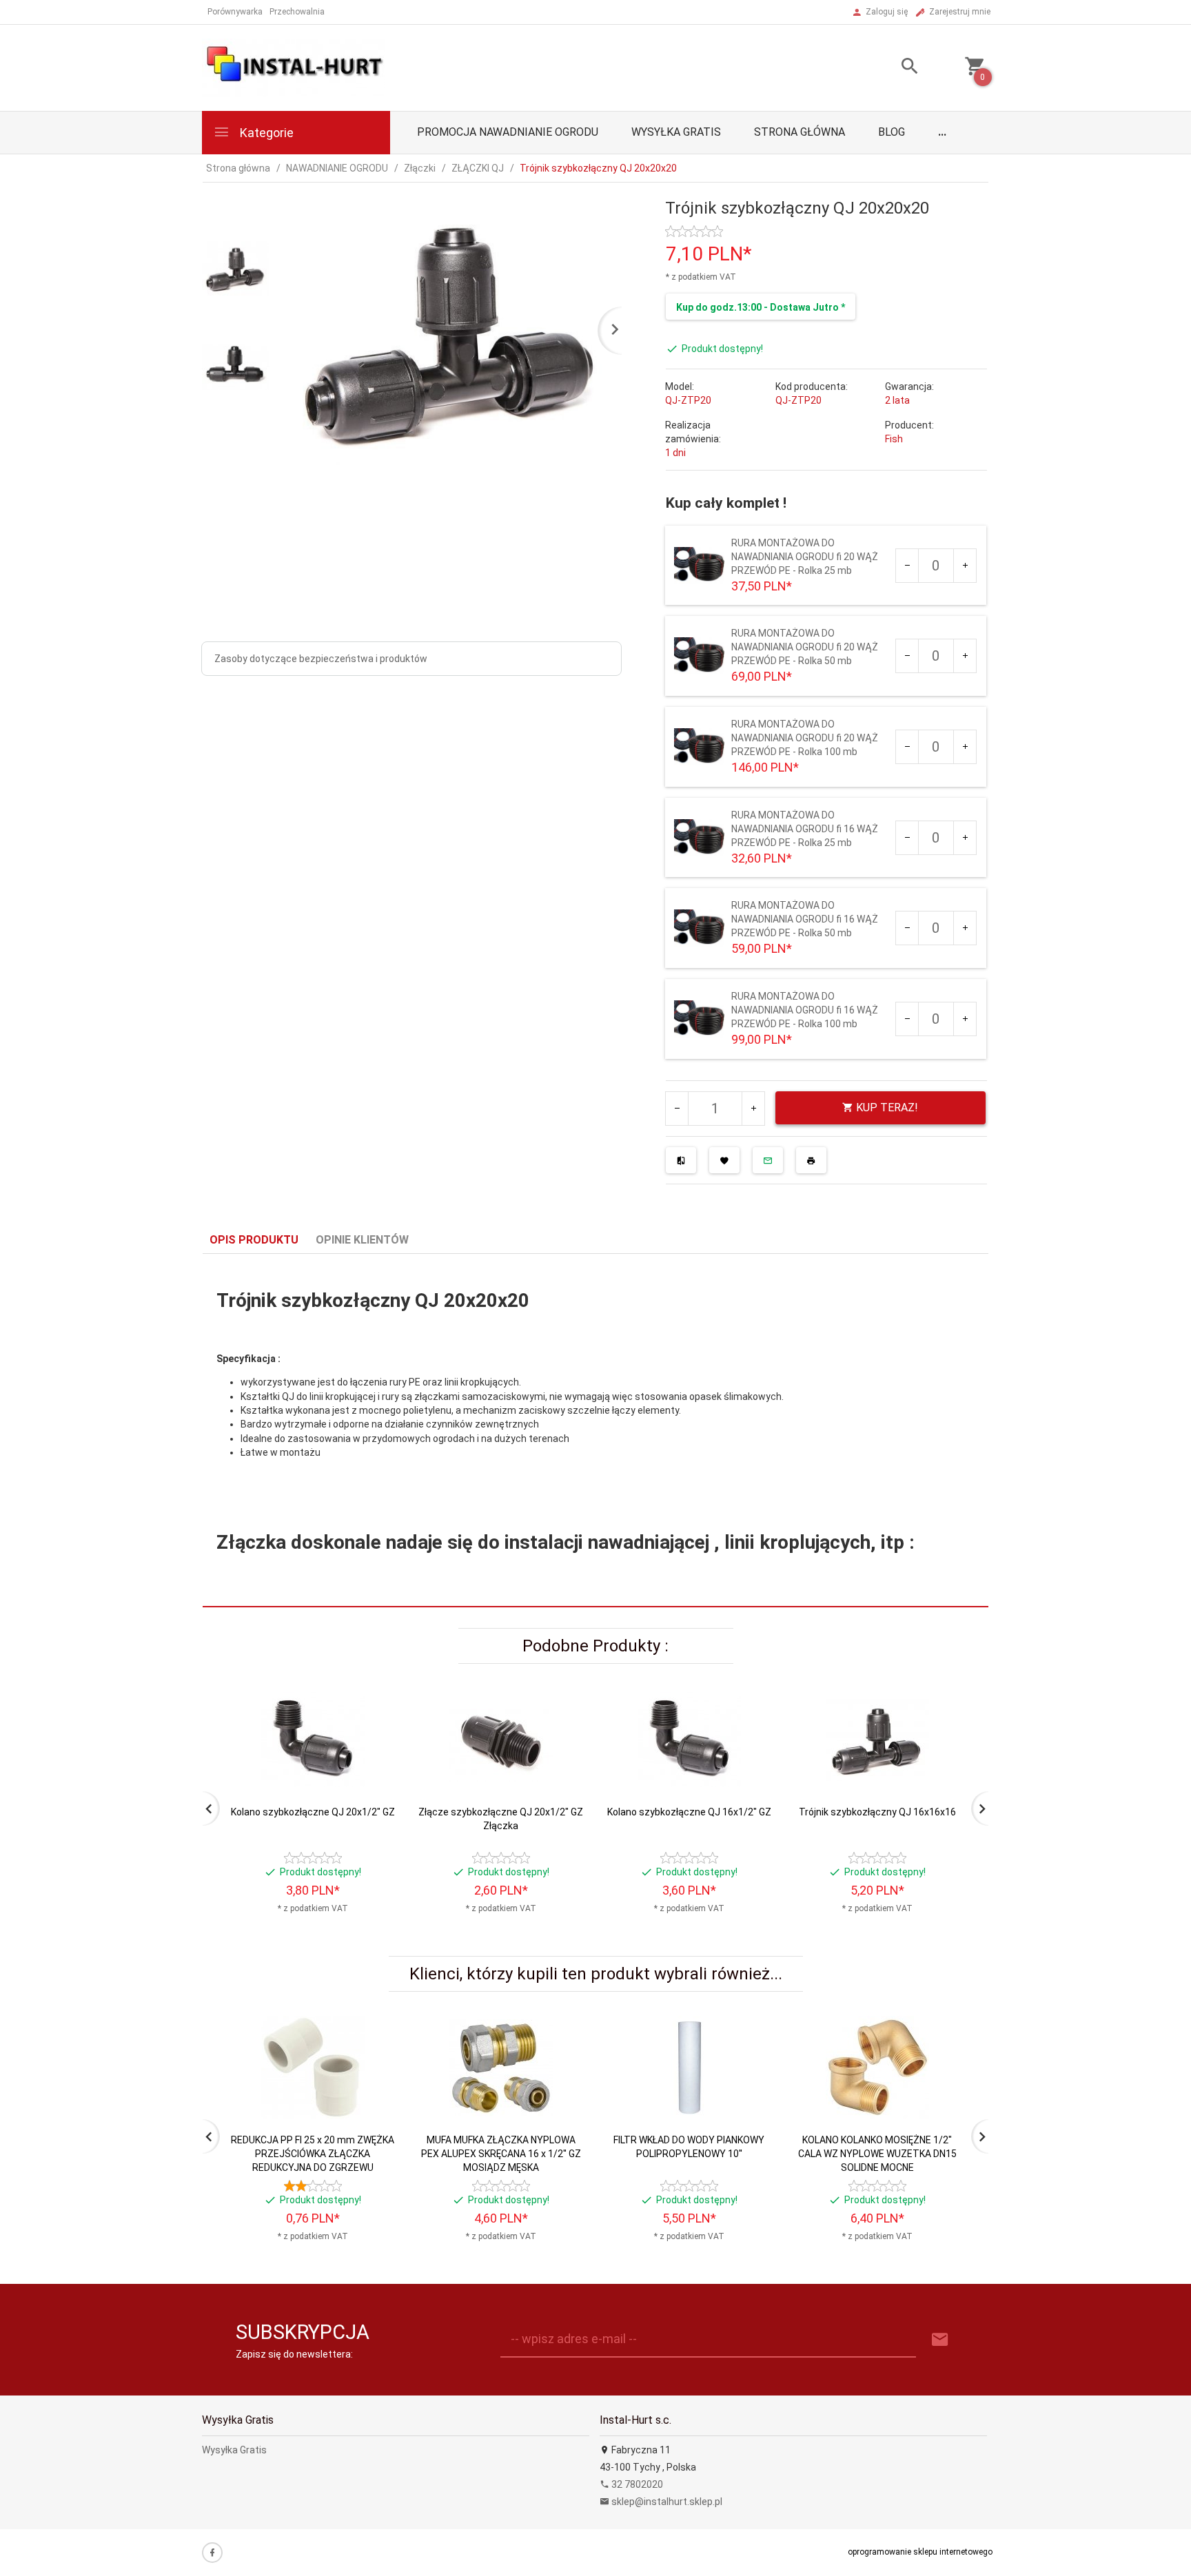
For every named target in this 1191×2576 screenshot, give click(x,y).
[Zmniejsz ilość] (907, 566)
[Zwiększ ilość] (965, 566)
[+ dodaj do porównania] (374, 1757)
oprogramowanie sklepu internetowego (920, 2552)
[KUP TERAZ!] (374, 1797)
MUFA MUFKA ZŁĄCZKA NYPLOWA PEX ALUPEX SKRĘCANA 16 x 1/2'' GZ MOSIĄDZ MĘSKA (501, 2154)
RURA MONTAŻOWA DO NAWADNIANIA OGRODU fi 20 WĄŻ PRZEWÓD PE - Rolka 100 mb (805, 738)
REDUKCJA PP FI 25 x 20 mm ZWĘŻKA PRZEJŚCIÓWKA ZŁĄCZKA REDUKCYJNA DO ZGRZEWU (313, 2154)
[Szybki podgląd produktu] (374, 1694)
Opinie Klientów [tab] (362, 1240)
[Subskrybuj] (940, 2340)
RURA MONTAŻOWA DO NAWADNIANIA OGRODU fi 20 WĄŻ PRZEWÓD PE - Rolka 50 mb (805, 647)
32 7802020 (636, 2484)
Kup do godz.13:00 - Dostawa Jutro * (761, 307)
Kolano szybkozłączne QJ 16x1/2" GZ (689, 1812)
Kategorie (265, 133)
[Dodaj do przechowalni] (374, 1725)
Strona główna (800, 132)
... (942, 132)
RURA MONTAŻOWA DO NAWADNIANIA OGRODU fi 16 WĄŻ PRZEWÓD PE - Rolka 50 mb (805, 919)
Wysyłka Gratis (676, 132)
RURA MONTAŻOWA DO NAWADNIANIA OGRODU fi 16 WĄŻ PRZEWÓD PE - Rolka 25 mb (805, 829)
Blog (892, 132)
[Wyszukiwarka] (893, 68)
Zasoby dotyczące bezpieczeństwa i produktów (321, 659)
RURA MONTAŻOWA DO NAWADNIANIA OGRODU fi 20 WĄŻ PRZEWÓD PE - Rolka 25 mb (805, 557)
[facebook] (212, 2553)
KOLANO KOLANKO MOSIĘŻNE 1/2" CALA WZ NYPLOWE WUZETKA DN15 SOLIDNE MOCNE (877, 2154)
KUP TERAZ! (886, 1107)
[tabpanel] (595, 1431)
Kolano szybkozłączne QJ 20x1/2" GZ (313, 1812)
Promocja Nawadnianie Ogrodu (508, 132)
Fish (894, 439)
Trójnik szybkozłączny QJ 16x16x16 (877, 1812)
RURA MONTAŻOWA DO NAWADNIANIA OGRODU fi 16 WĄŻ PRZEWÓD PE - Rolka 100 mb (805, 1010)
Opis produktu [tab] (254, 1240)
